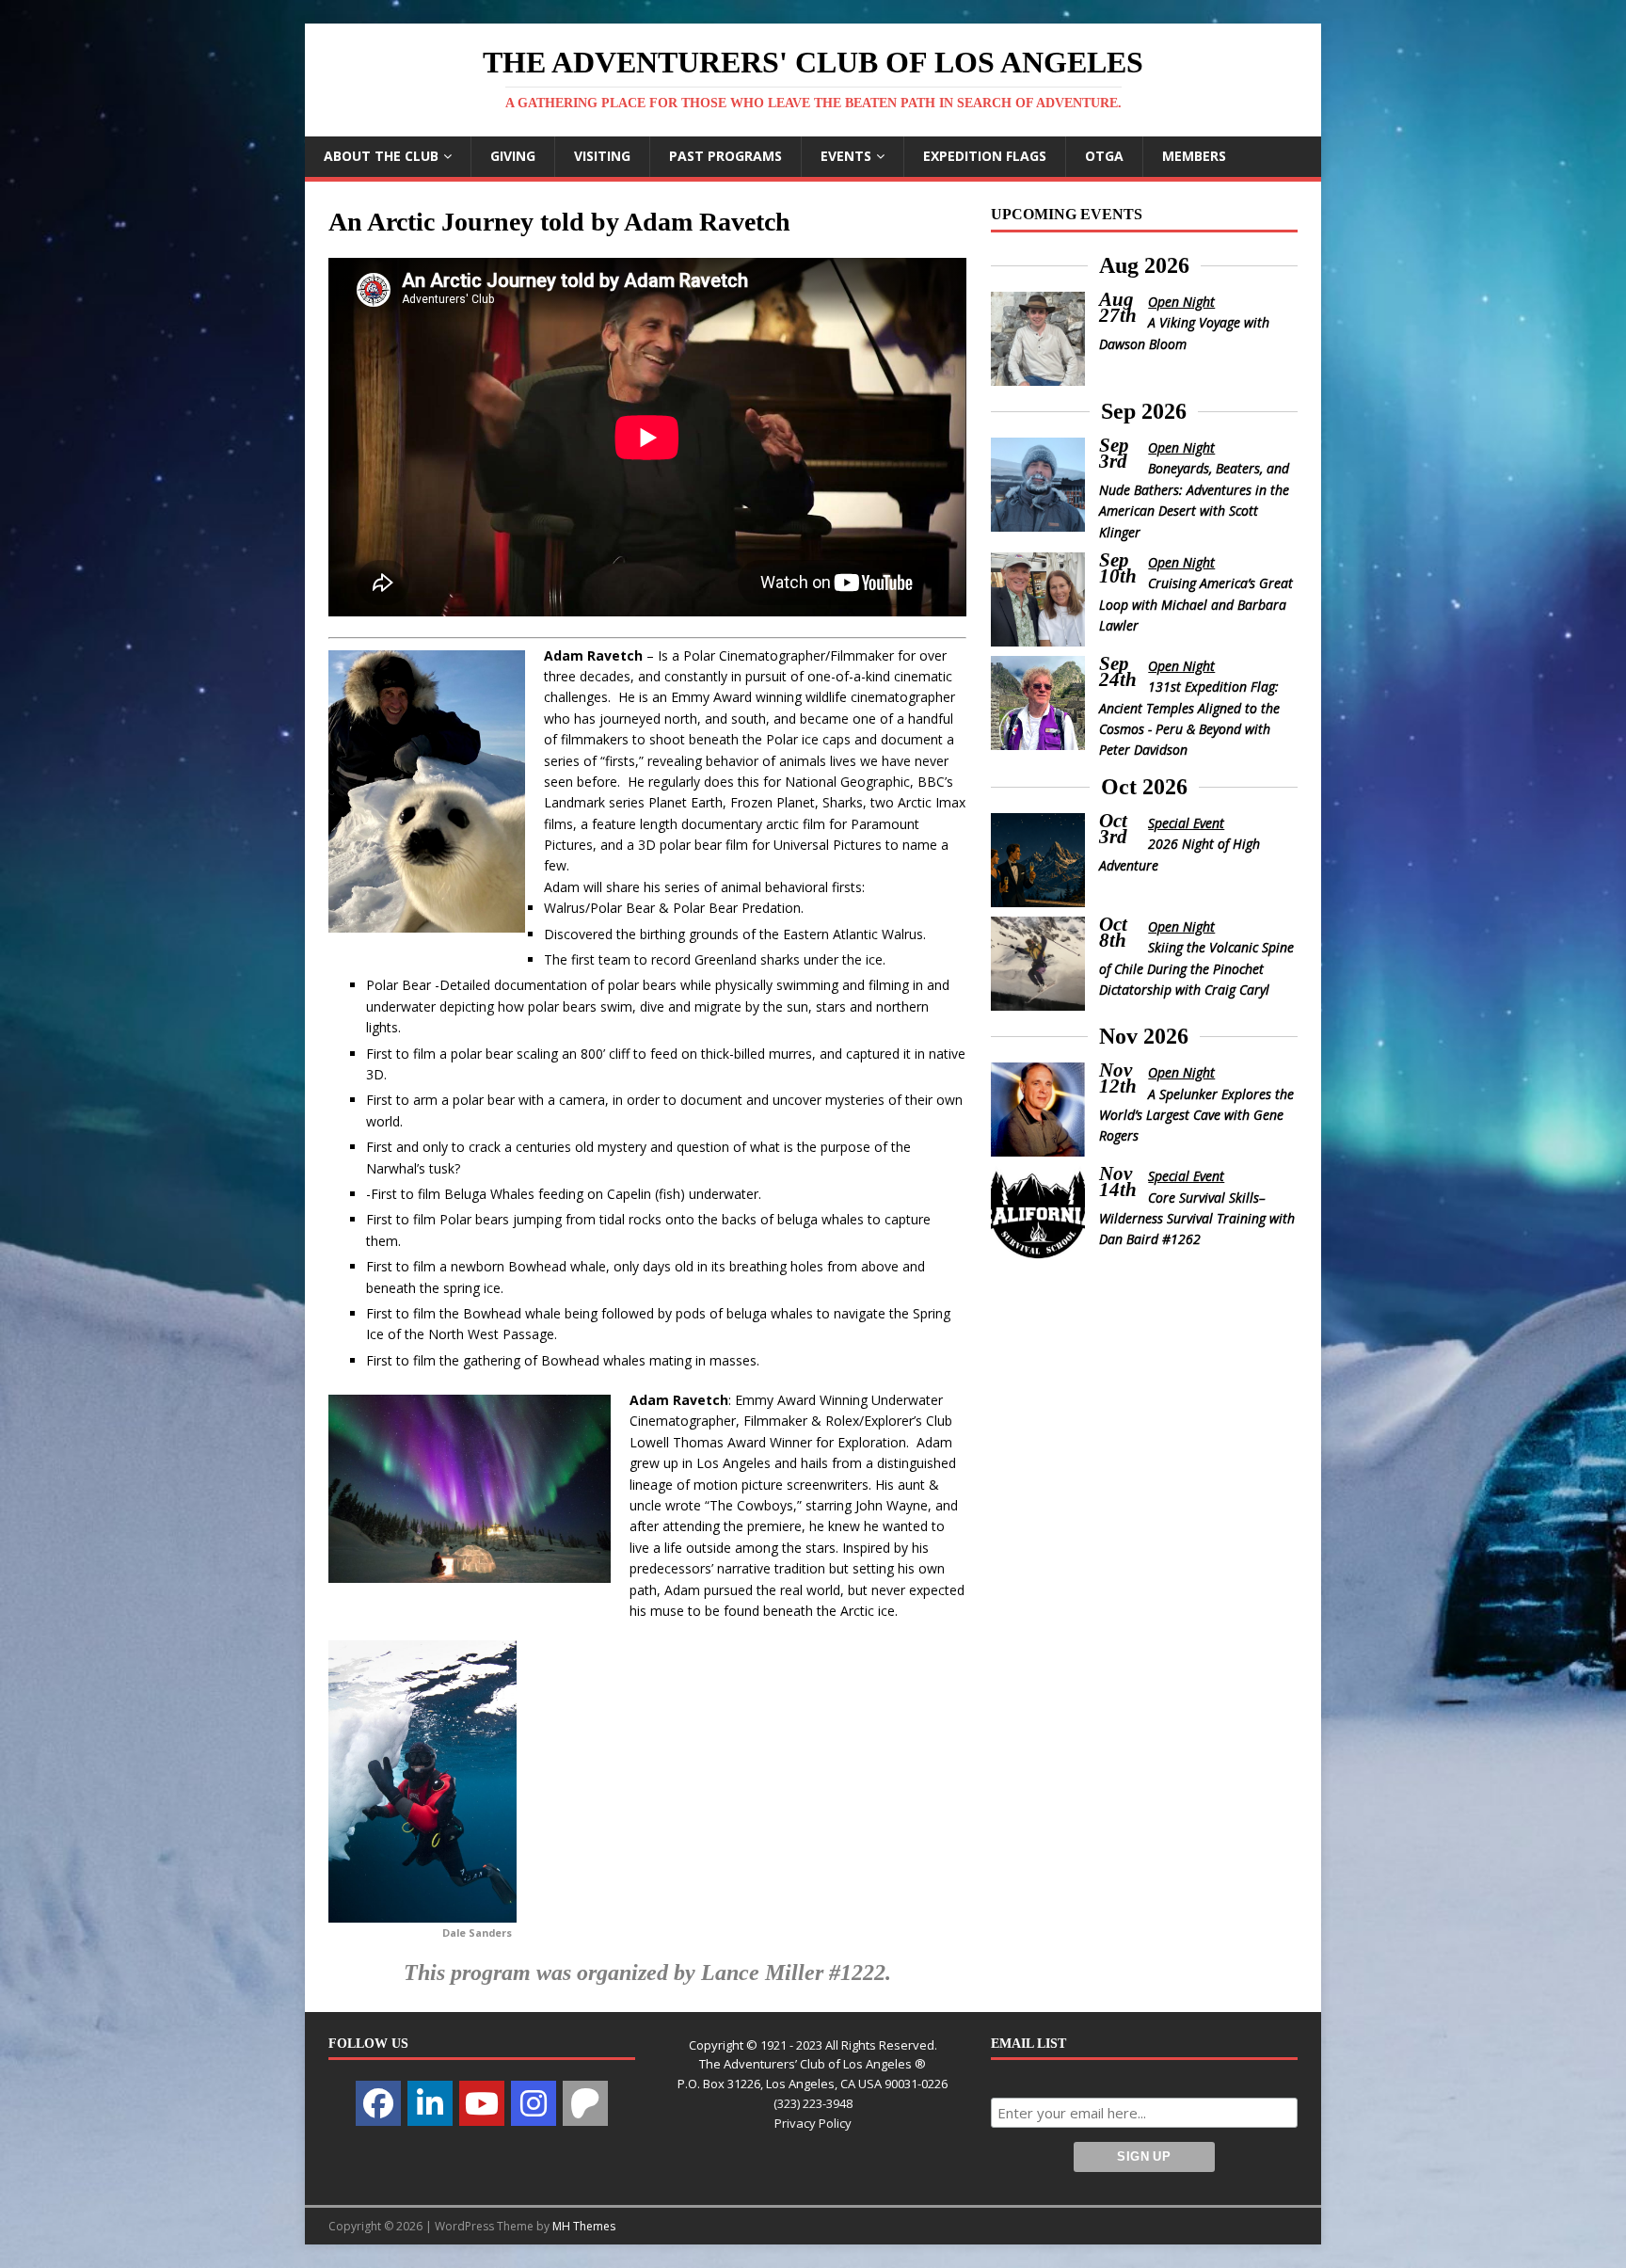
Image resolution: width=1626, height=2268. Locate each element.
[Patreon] (585, 2103)
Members (1194, 156)
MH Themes (584, 2226)
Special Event (1186, 823)
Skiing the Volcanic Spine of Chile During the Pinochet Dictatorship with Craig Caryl (1197, 968)
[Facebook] (378, 2103)
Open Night (1181, 302)
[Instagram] (534, 2103)
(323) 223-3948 (813, 2103)
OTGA (1104, 156)
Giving (513, 156)
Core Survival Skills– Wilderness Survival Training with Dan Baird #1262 (1197, 1219)
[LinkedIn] (430, 2103)
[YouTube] (482, 2103)
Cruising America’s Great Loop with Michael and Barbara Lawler (1196, 604)
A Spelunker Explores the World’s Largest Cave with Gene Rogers (1197, 1115)
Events (846, 156)
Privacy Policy (813, 2123)
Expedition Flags (985, 156)
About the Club (381, 156)
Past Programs (725, 156)
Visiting (602, 156)
